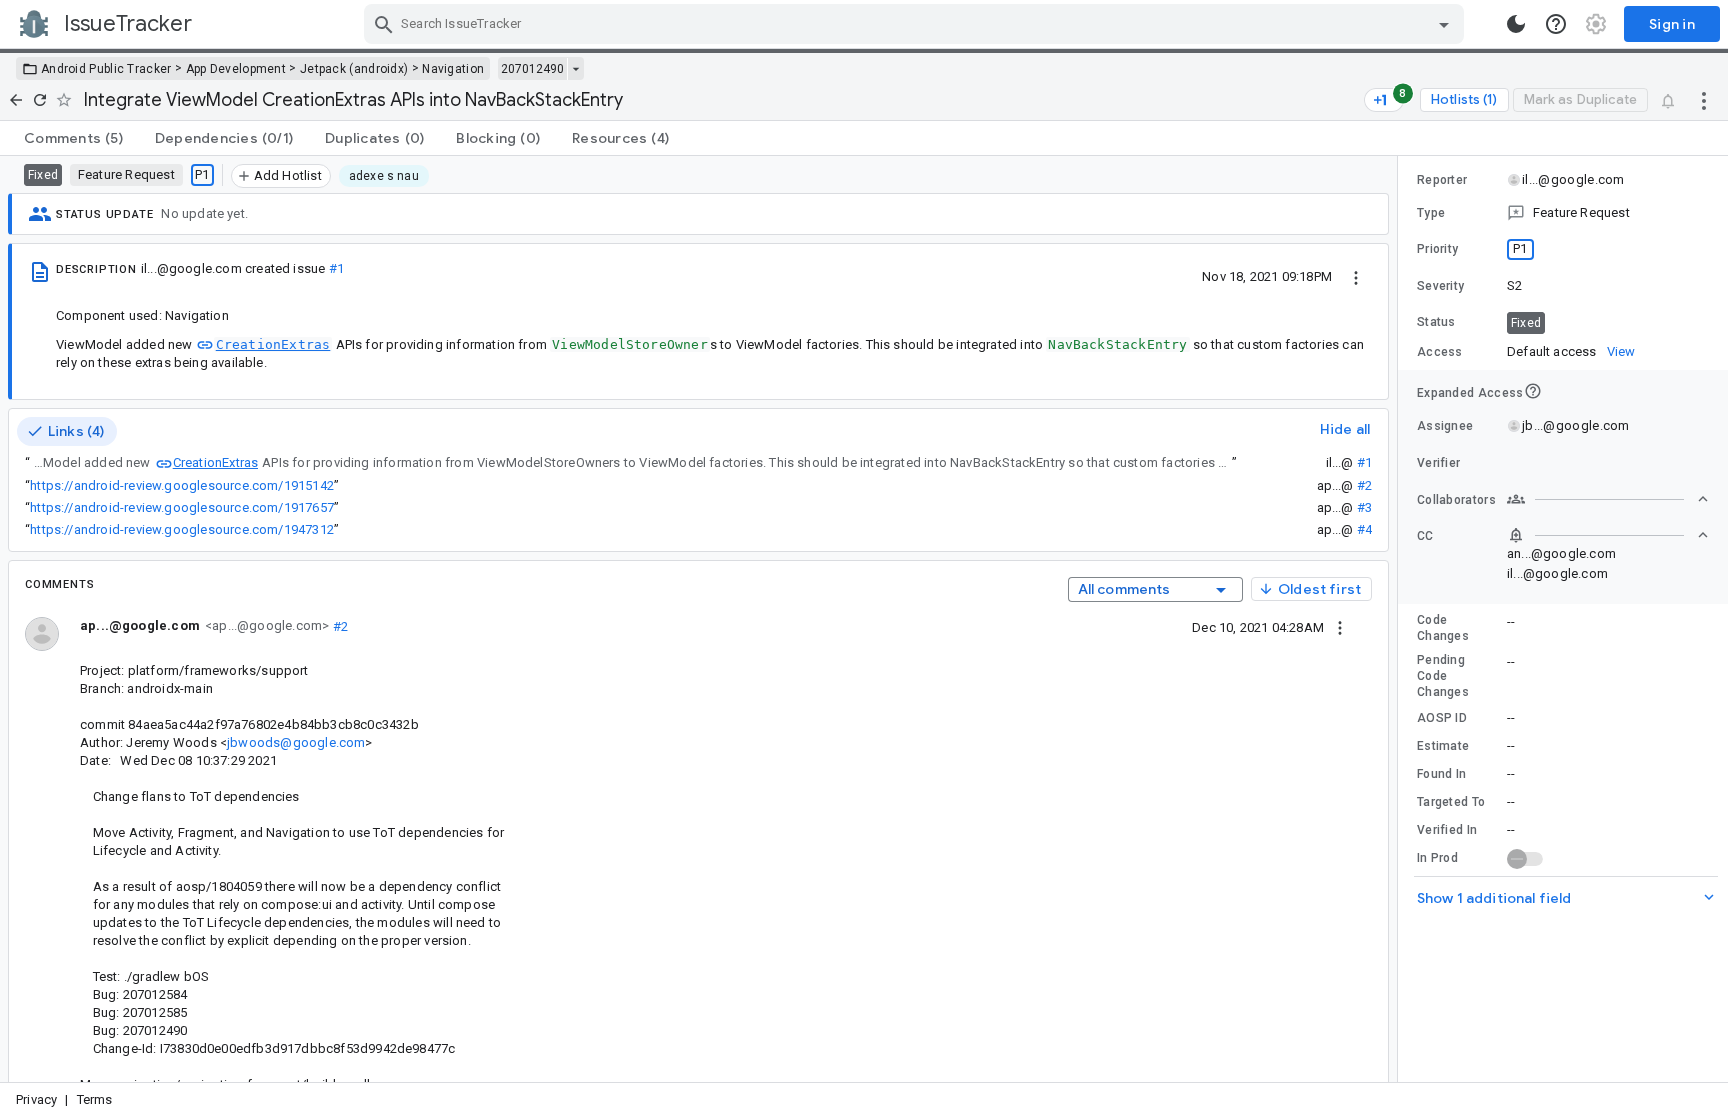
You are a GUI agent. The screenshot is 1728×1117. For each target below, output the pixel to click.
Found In (1441, 774)
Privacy (36, 1099)
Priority (1437, 249)
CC (1425, 536)
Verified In (1447, 830)
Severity (1440, 286)
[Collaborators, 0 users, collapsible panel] (1608, 499)
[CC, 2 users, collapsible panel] (1608, 535)
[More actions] (1704, 100)
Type (1431, 213)
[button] (1563, 213)
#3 (1364, 507)
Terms (95, 1099)
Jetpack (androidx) (354, 69)
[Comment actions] (1340, 627)
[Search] (384, 24)
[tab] (73, 138)
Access (1440, 352)
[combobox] (916, 24)
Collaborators (1456, 500)
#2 (1364, 485)
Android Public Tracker (106, 69)
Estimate (1443, 746)
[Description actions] (1356, 276)
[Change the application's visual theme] (1516, 24)
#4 (1364, 529)
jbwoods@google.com (296, 742)
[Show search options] (1444, 24)
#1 (336, 268)
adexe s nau (384, 176)
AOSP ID (1442, 718)
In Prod (1437, 858)
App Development (236, 69)
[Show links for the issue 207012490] (575, 69)
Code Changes (1443, 628)
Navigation (453, 69)
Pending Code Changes (1443, 676)
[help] (1556, 24)
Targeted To (1451, 802)
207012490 (532, 69)
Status (1436, 322)
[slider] (1401, 619)
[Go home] (16, 100)
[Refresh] (40, 100)
